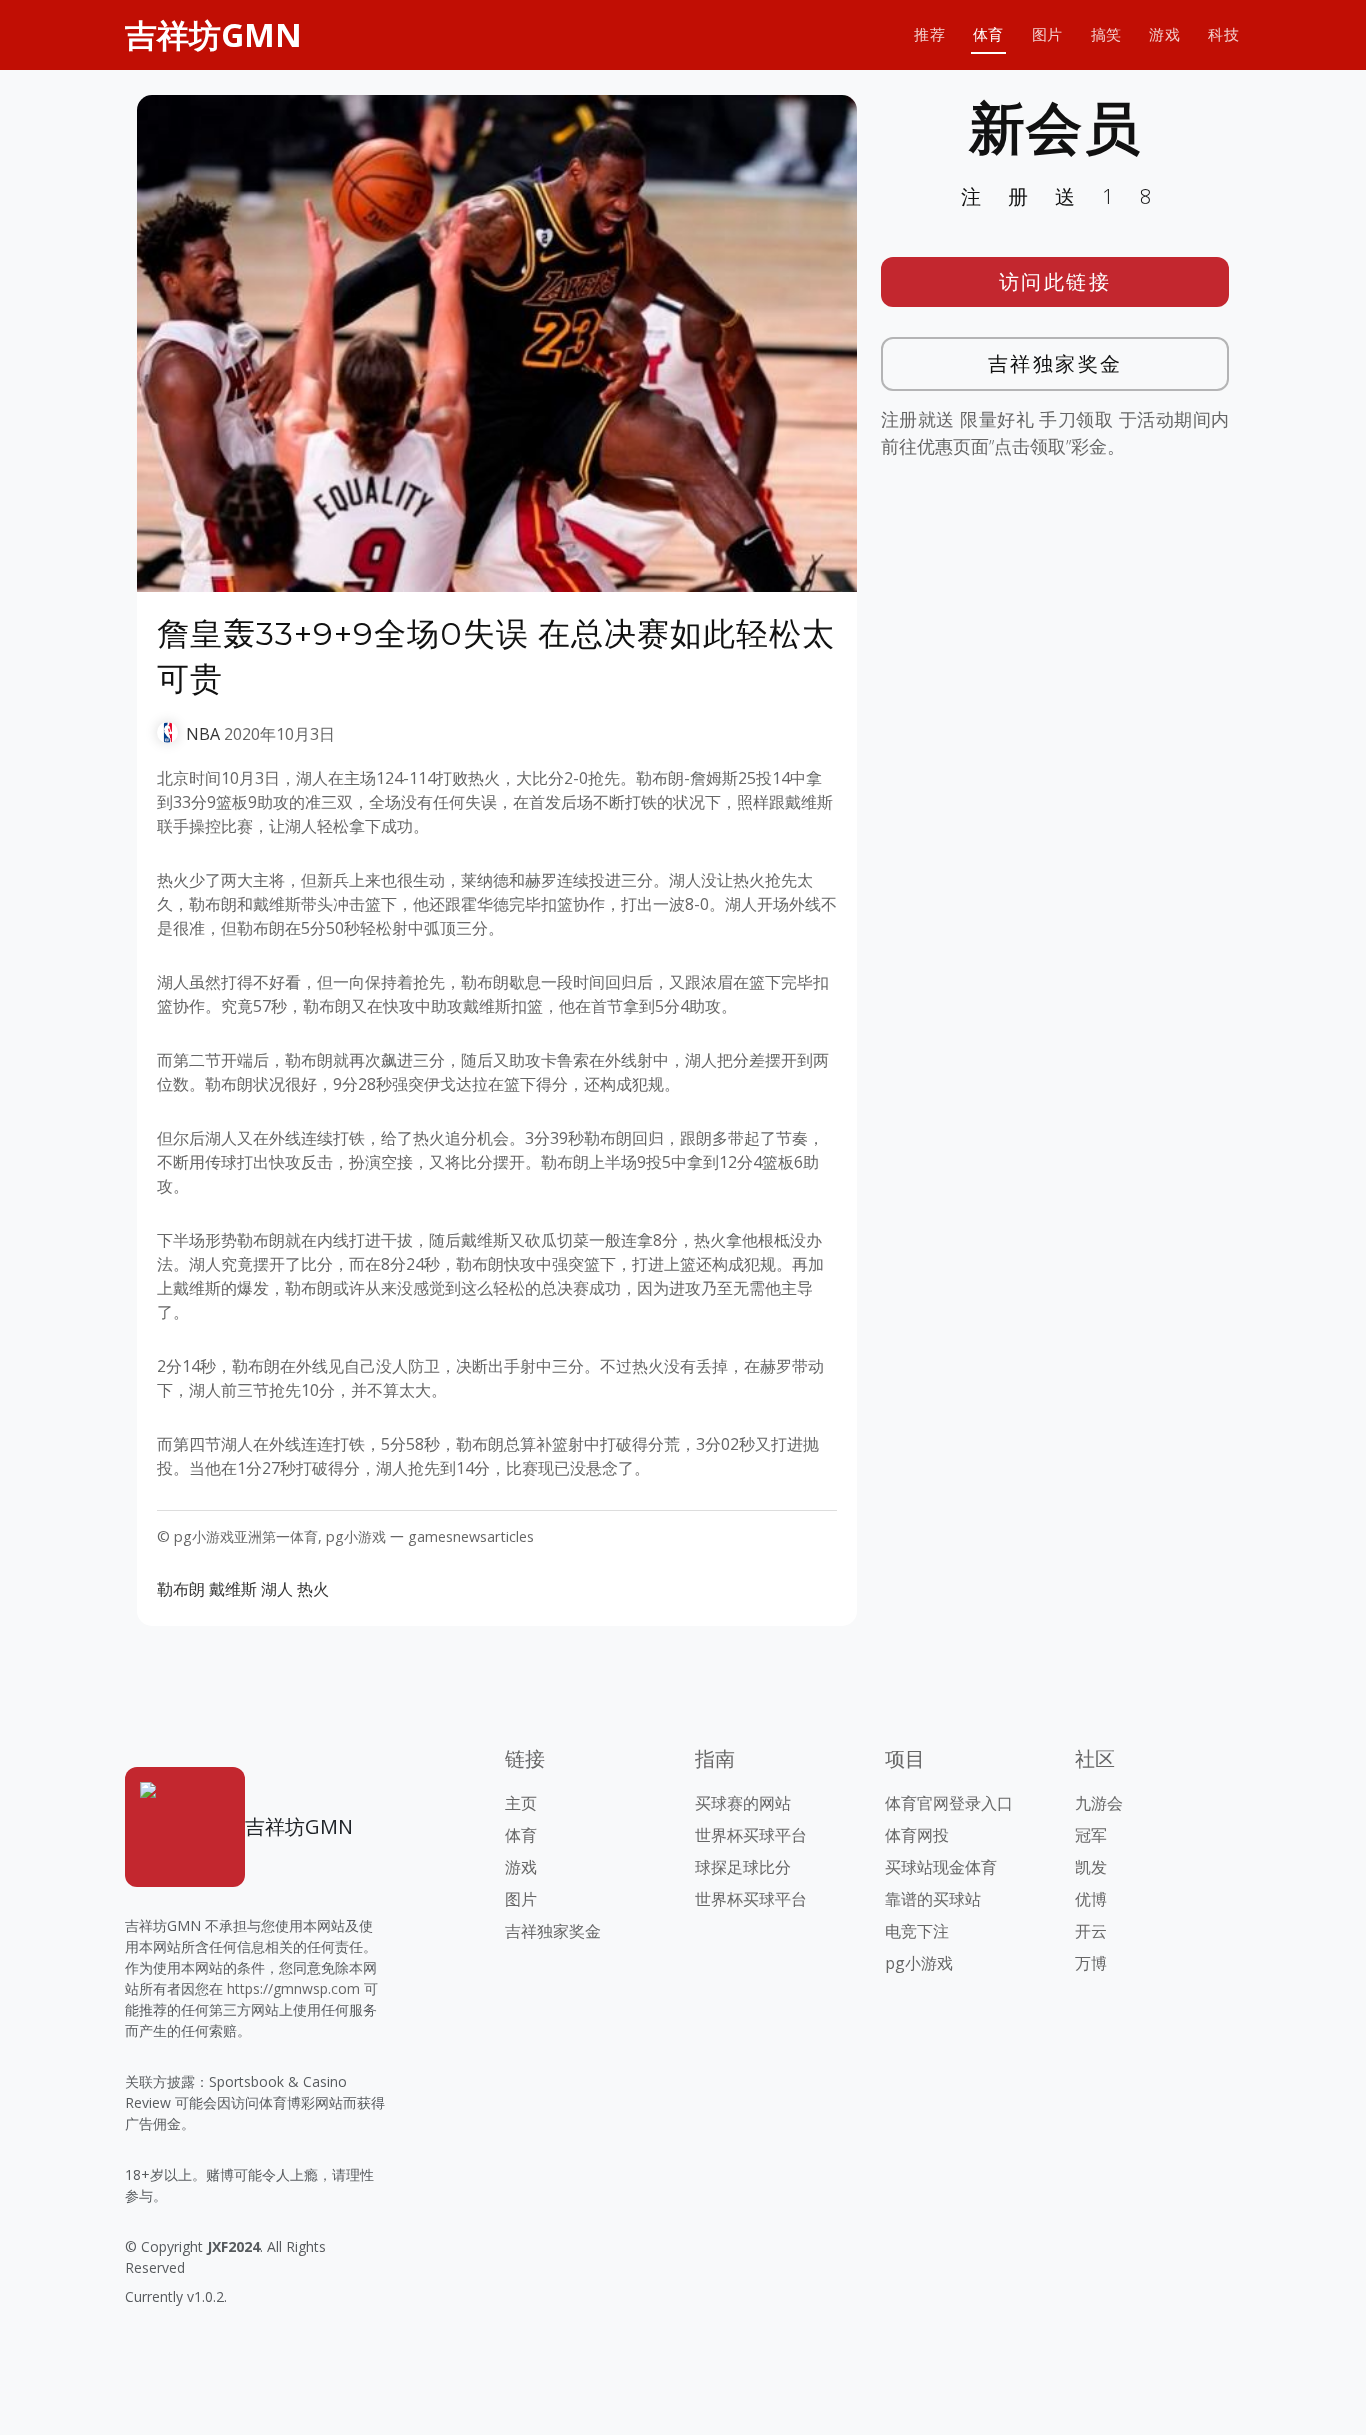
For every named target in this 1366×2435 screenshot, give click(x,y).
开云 (1091, 1931)
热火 (313, 1589)
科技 (1223, 34)
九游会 (1099, 1803)
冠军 (1091, 1835)
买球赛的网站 (743, 1803)
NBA (203, 734)
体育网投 (917, 1835)
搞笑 (1106, 34)
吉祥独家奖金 (1055, 363)
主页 (521, 1803)
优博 (1091, 1899)
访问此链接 (1055, 281)
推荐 (929, 34)
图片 (1047, 34)
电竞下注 (917, 1931)
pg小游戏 (919, 1963)
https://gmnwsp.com (293, 1988)
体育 (988, 34)
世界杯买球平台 (751, 1835)
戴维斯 (233, 1589)
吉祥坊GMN (213, 34)
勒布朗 (181, 1589)
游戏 (1164, 34)
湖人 (277, 1589)
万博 (1091, 1963)
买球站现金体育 (941, 1867)
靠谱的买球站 (933, 1899)
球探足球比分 (743, 1867)
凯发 (1091, 1867)
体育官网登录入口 (949, 1803)
